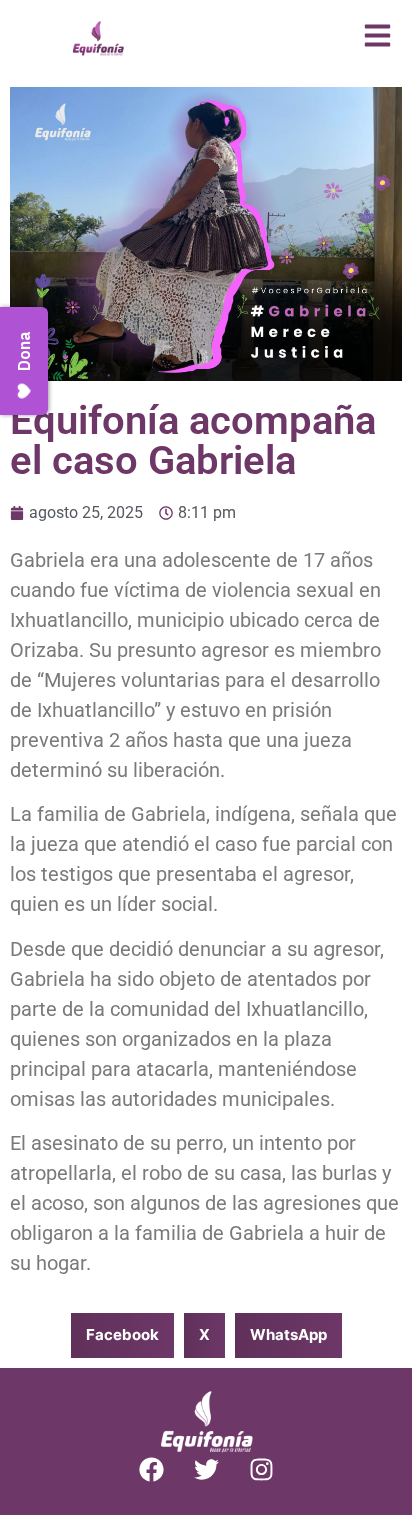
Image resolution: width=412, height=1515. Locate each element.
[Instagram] (261, 1470)
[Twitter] (206, 1470)
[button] (122, 1335)
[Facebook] (151, 1470)
